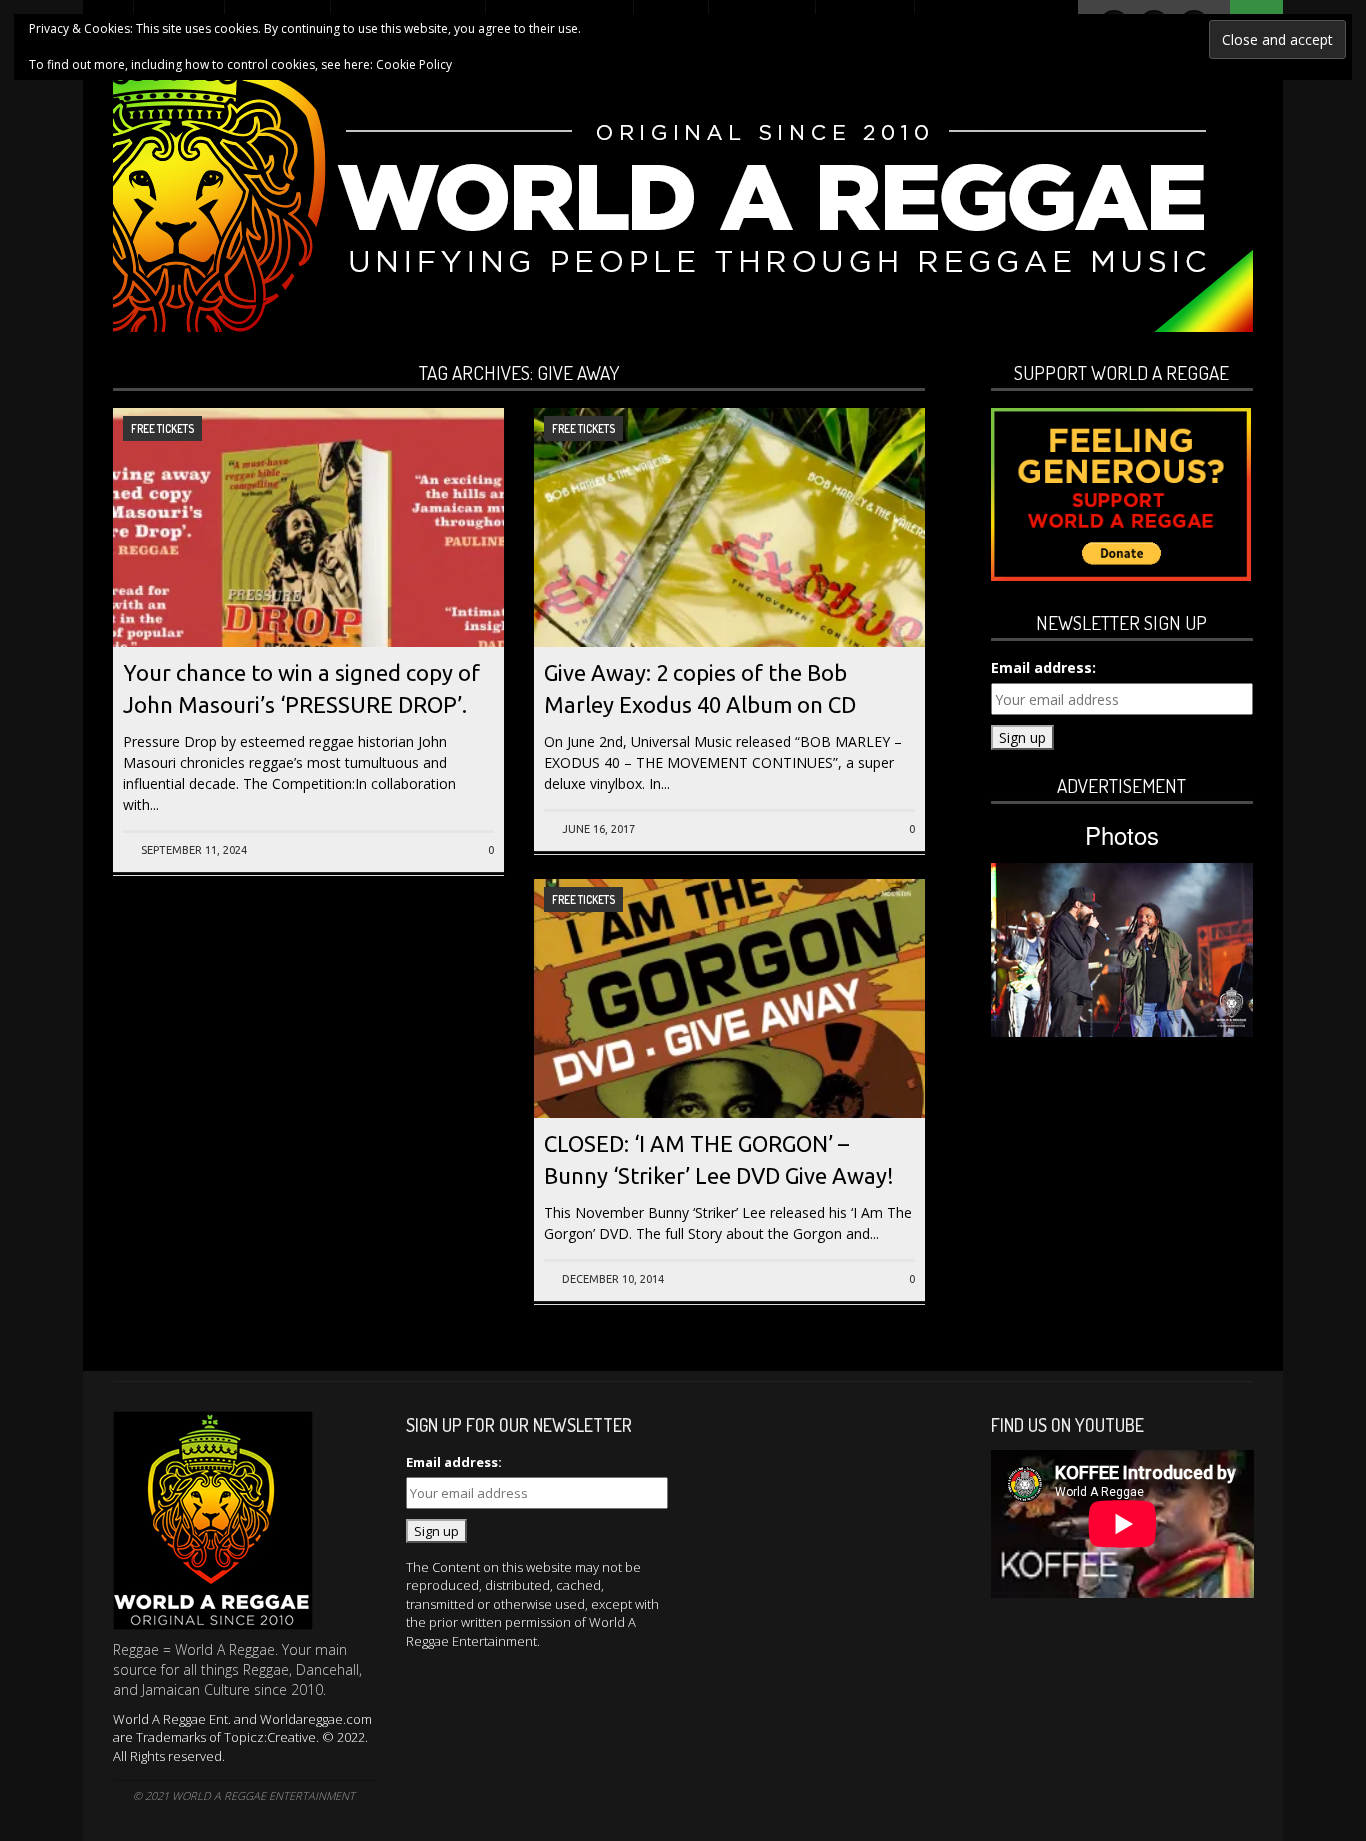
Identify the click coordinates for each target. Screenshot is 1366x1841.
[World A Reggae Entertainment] (683, 203)
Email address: (1043, 667)
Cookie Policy (414, 64)
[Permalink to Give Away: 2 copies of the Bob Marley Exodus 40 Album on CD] (729, 585)
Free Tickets (162, 428)
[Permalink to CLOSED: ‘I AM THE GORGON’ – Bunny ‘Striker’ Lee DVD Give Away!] (729, 1056)
